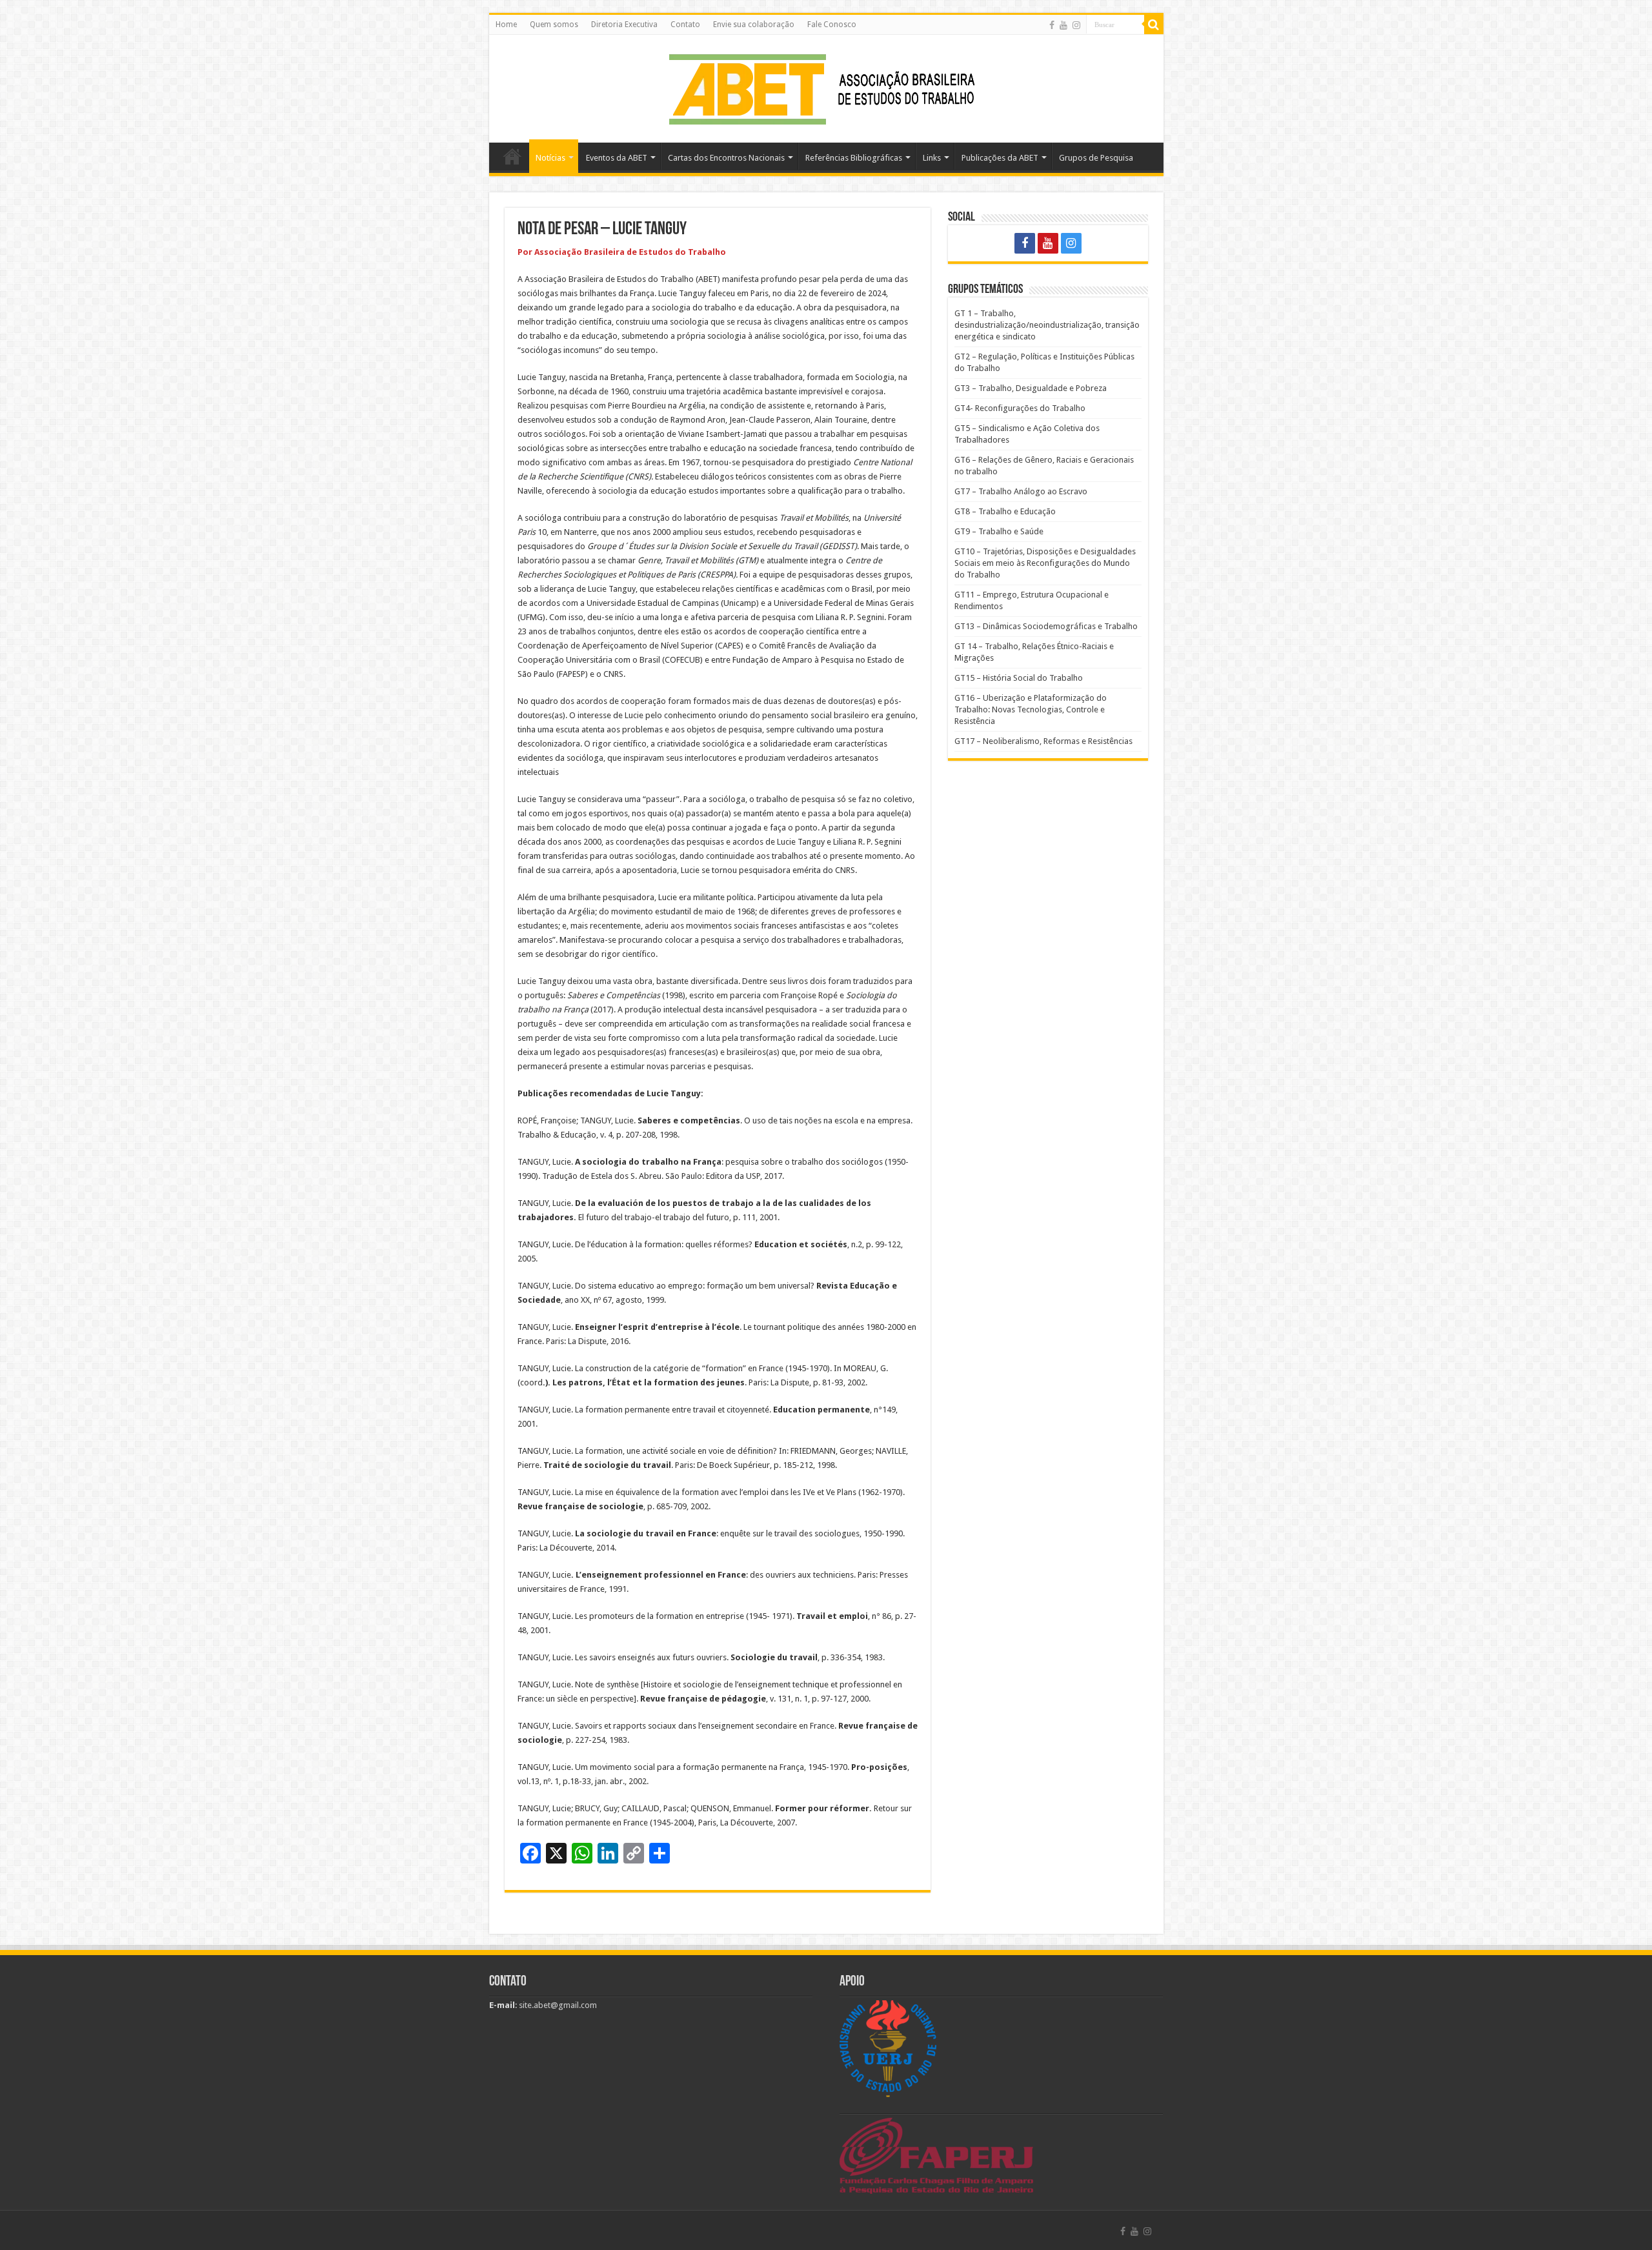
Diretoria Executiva (624, 25)
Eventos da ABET (617, 158)
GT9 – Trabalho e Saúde (999, 531)
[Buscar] (1154, 25)
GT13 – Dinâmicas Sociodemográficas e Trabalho (1046, 626)
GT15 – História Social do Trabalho (1019, 678)
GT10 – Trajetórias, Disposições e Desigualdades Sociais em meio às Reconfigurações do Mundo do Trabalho (1045, 563)
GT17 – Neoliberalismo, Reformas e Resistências (1043, 741)
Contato (685, 25)
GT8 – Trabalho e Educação (1005, 511)
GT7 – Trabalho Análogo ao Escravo (1021, 491)
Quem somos (554, 25)
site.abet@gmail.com (557, 2005)
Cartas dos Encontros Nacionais (726, 158)
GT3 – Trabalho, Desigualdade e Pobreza (1031, 388)
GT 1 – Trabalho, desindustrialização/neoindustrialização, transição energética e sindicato (1047, 325)
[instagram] (1076, 25)
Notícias (550, 158)
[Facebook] (1052, 25)
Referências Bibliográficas (854, 158)
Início (512, 156)
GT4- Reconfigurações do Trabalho (1020, 408)
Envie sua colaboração (754, 25)
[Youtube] (1063, 25)
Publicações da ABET (1000, 158)
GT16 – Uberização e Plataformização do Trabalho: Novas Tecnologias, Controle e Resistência (1031, 709)
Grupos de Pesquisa (1096, 158)
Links (932, 158)
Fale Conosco (832, 25)
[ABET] (826, 86)
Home (506, 25)
